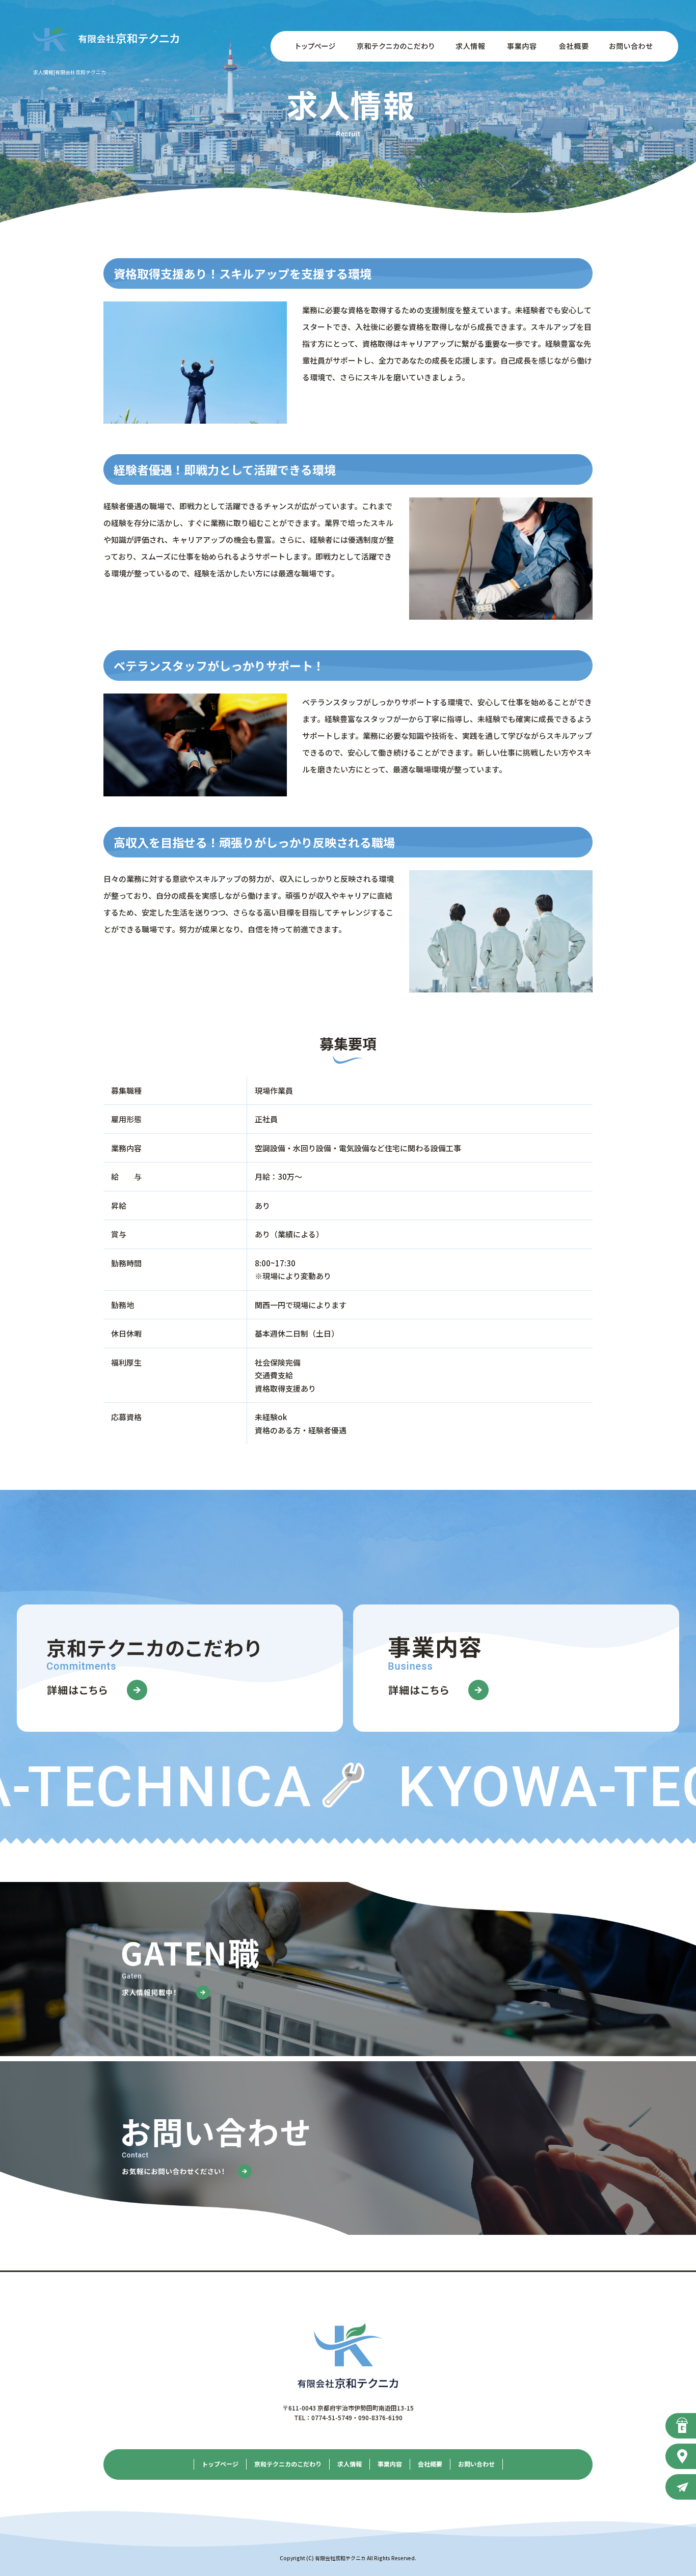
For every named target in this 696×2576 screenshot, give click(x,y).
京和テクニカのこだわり (395, 46)
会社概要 (571, 46)
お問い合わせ (637, 46)
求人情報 (469, 46)
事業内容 (520, 46)
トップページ (309, 46)
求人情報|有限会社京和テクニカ (70, 72)
